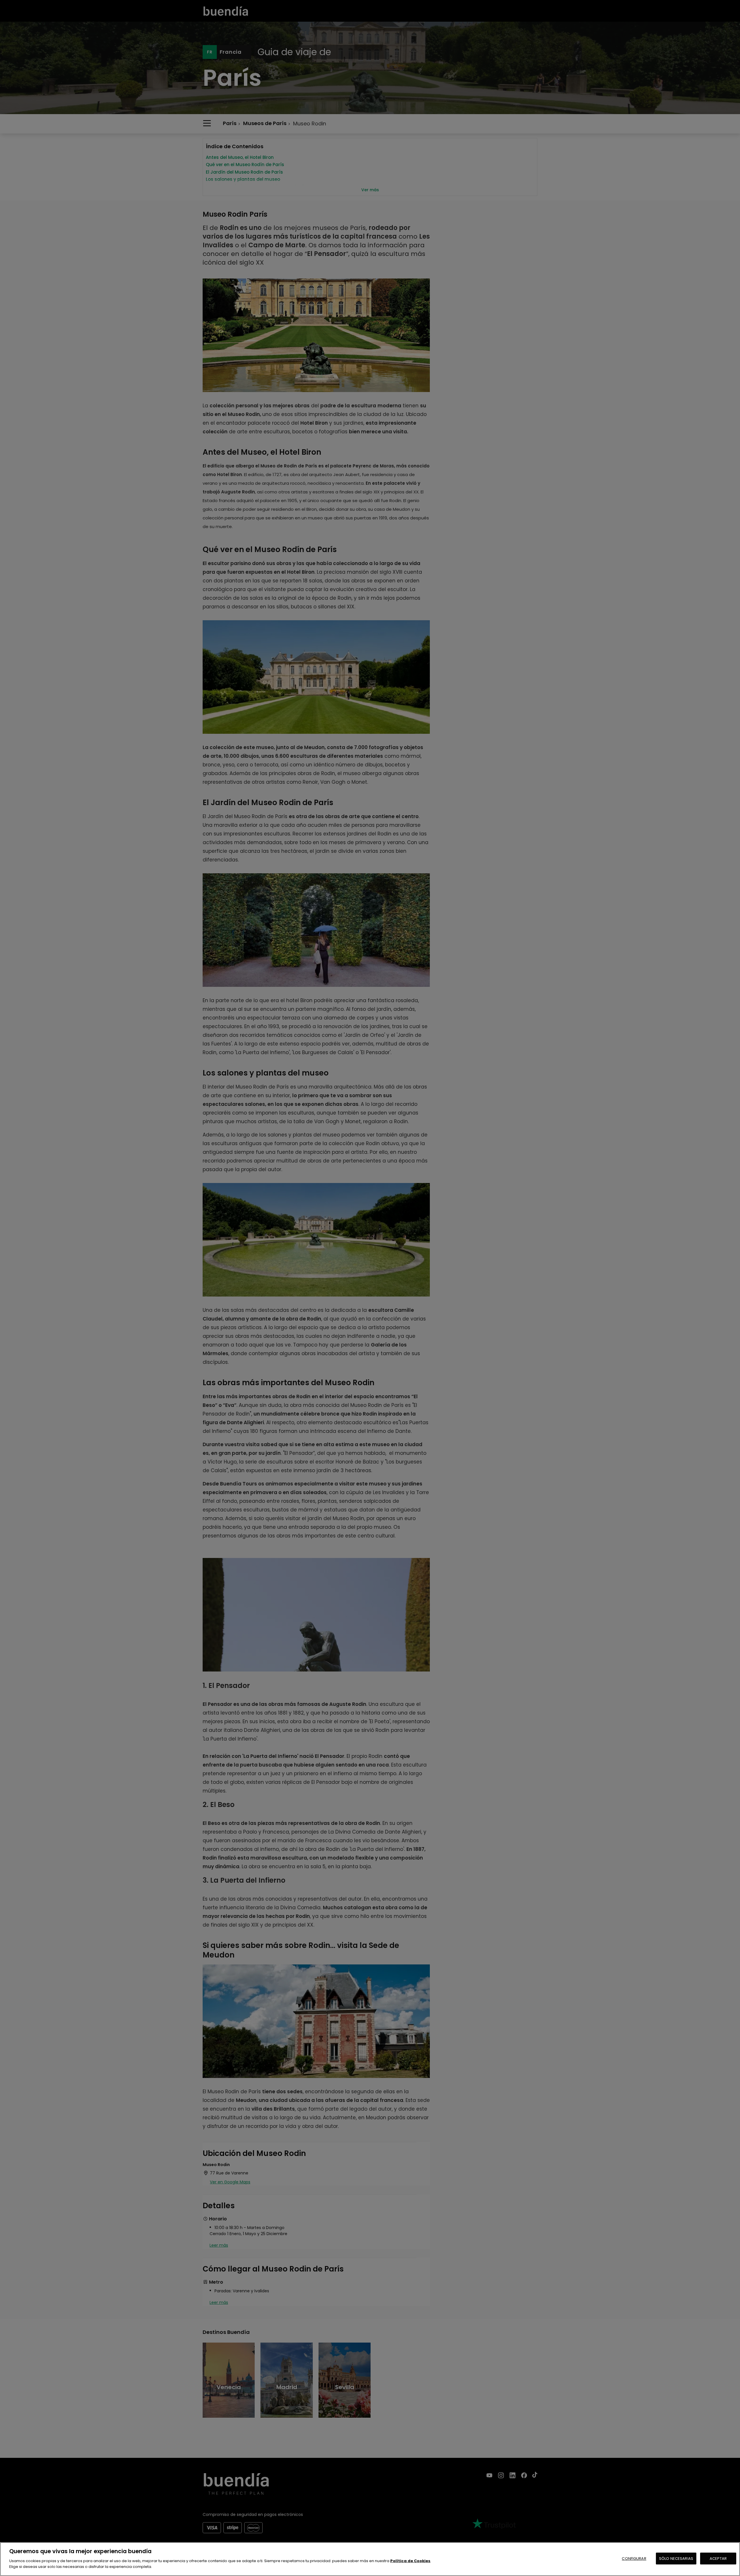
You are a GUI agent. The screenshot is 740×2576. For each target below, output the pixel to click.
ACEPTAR (718, 2559)
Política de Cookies (410, 2561)
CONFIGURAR (634, 2559)
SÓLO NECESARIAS (676, 2559)
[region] (370, 2559)
